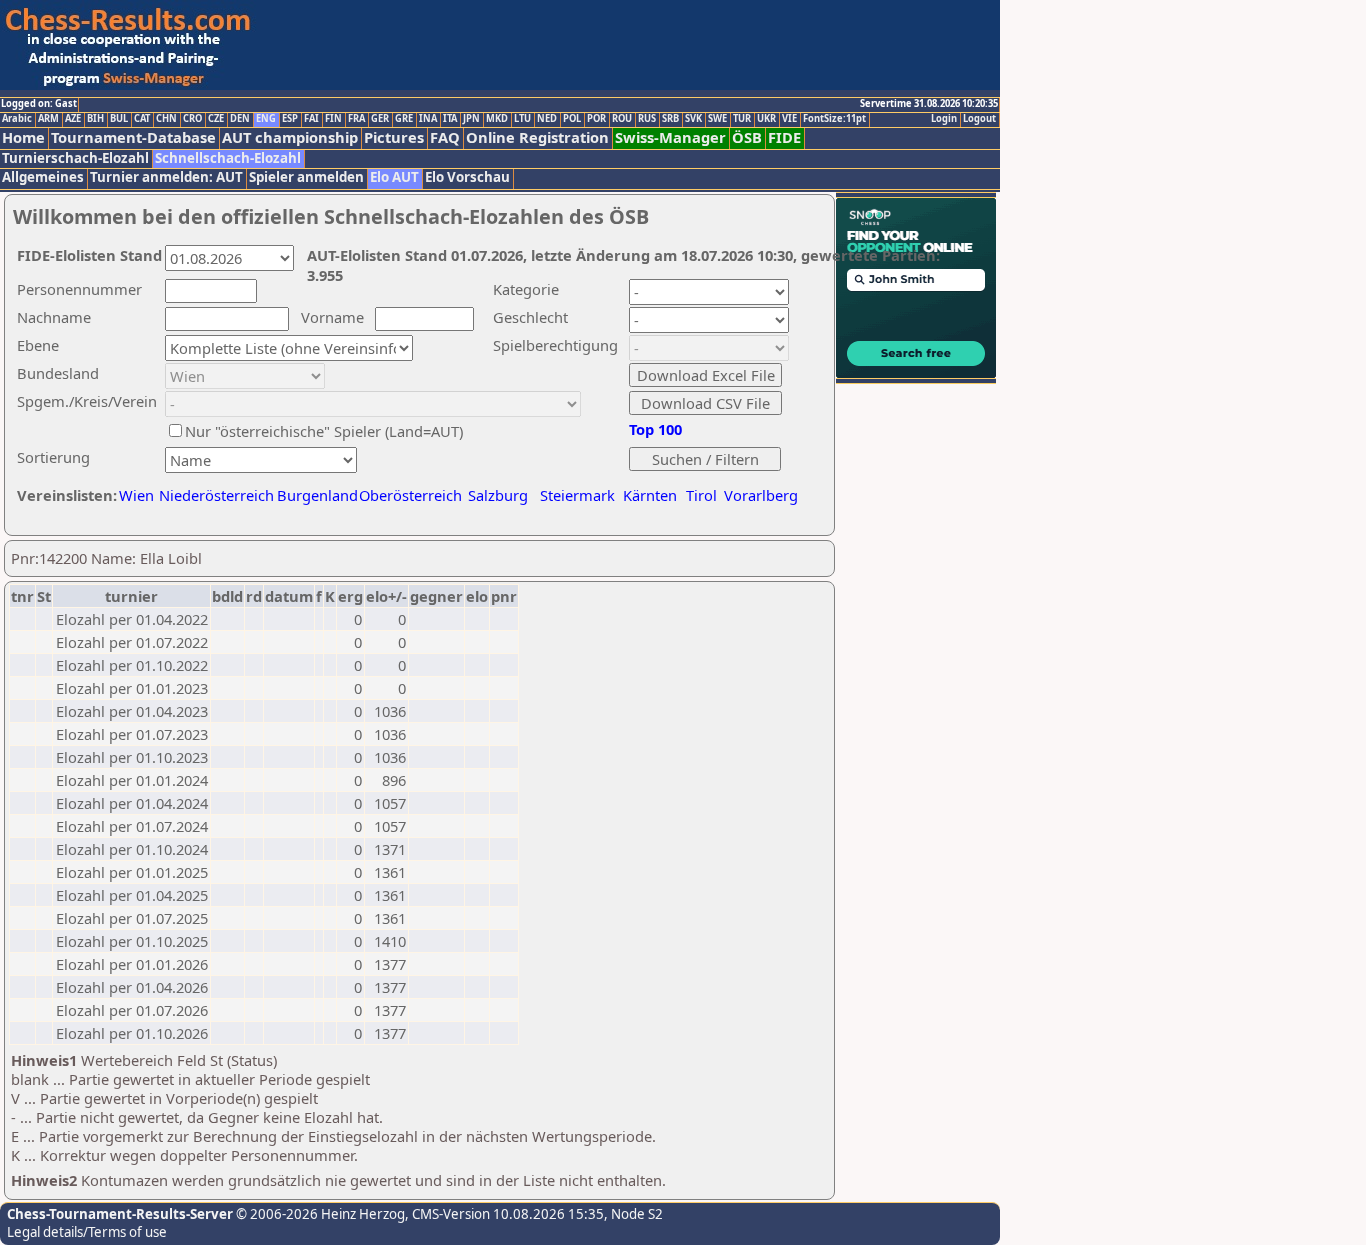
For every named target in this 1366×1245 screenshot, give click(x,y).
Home (23, 137)
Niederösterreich (213, 495)
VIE (789, 119)
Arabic (17, 119)
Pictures (394, 137)
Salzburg (498, 495)
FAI (311, 119)
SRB (670, 119)
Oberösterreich (410, 495)
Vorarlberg (761, 495)
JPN (471, 119)
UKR (766, 119)
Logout (979, 119)
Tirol (701, 495)
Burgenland (317, 495)
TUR (742, 119)
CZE (216, 119)
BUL (119, 119)
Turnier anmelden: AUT (166, 177)
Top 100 (655, 429)
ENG (266, 119)
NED (547, 119)
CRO (192, 119)
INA (428, 119)
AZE (73, 119)
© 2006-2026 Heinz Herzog (319, 1214)
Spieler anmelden (306, 177)
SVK (693, 119)
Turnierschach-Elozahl (75, 158)
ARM (48, 119)
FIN (333, 119)
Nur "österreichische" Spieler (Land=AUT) (324, 431)
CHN (166, 119)
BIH (95, 119)
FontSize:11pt (834, 119)
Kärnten (650, 495)
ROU (622, 119)
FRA (356, 119)
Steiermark (577, 495)
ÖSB (747, 137)
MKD (497, 119)
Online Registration (537, 137)
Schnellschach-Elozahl (228, 158)
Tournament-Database (133, 137)
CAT (142, 119)
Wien (136, 495)
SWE (717, 119)
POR (596, 119)
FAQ (445, 137)
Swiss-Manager (670, 137)
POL (572, 119)
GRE (404, 119)
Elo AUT (394, 177)
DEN (240, 119)
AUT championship (290, 137)
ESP (290, 119)
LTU (522, 119)
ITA (450, 119)
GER (380, 119)
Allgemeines (43, 177)
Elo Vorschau (467, 177)
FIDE (784, 137)
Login (944, 119)
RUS (647, 119)
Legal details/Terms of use (87, 1232)
